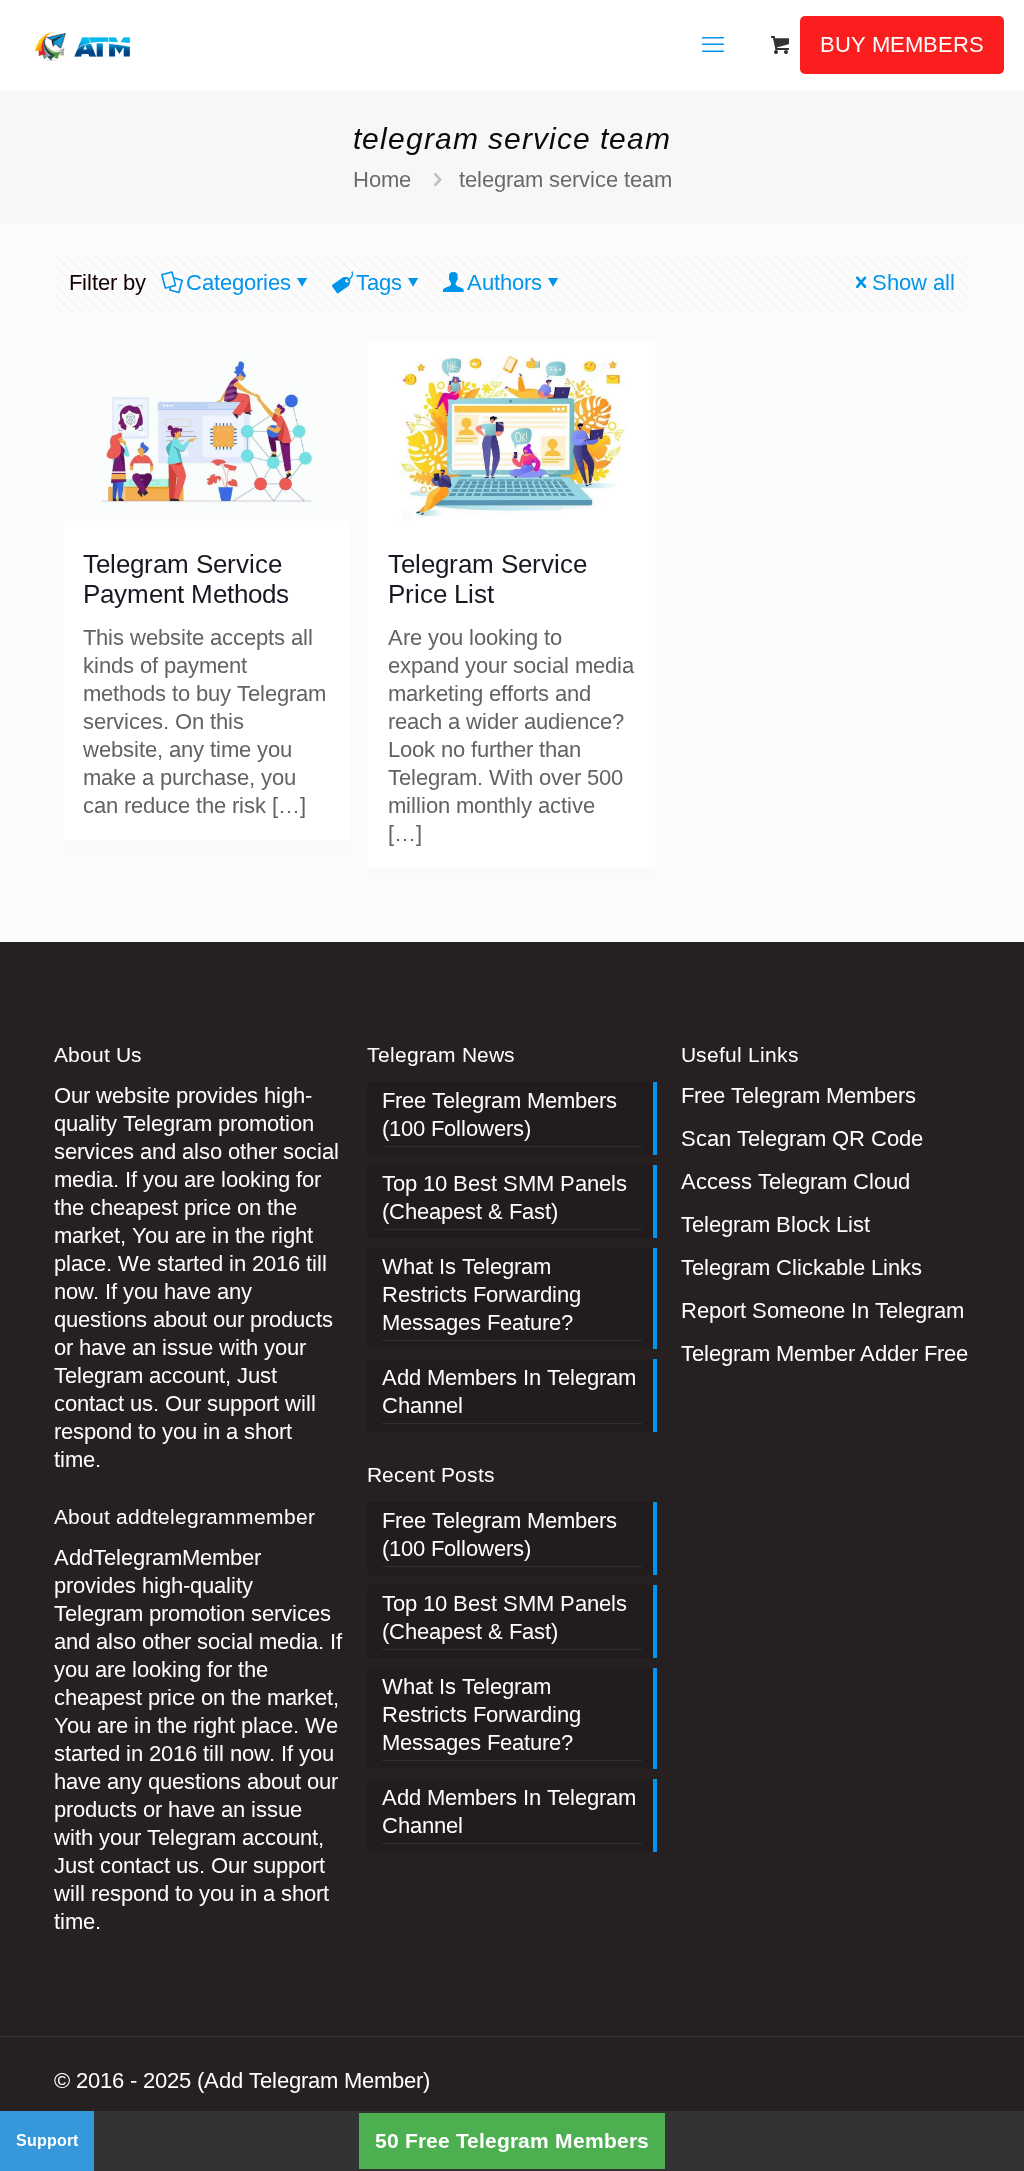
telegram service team (565, 179)
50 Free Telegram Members (512, 2140)
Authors (504, 282)
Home (382, 179)
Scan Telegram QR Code (802, 1138)
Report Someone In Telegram (822, 1310)
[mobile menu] (713, 45)
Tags (379, 282)
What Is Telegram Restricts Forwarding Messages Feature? (481, 1294)
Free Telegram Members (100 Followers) (499, 1114)
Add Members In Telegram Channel (509, 1391)
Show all (913, 282)
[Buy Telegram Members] (84, 45)
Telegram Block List (775, 1224)
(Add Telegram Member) (313, 2080)
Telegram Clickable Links (801, 1267)
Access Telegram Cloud (795, 1181)
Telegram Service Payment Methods (186, 579)
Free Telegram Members (798, 1095)
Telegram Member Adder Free (824, 1353)
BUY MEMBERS (902, 44)
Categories (238, 282)
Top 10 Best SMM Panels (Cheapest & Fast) (504, 1197)
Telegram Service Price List (487, 579)
